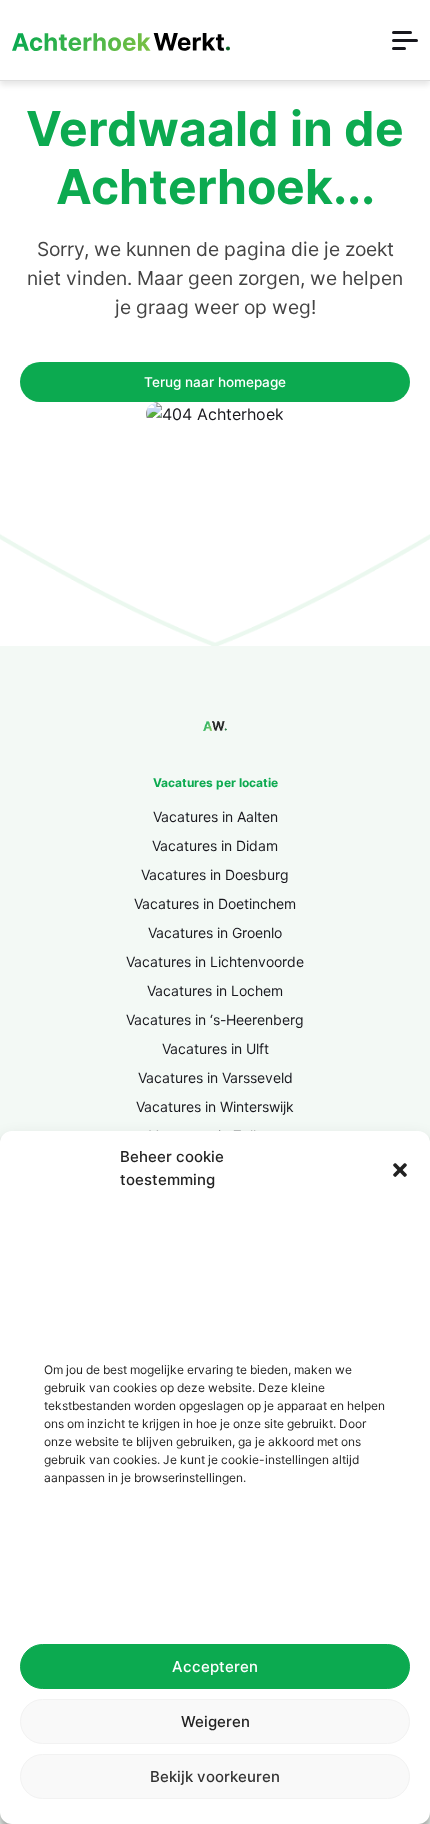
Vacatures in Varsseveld (215, 1077)
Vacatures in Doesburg (215, 874)
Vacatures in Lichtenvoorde (215, 961)
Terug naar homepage (215, 382)
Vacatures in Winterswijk (215, 1106)
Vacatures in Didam (215, 845)
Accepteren (215, 1666)
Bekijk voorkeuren (215, 1776)
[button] (400, 1169)
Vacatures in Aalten (215, 816)
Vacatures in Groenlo (215, 932)
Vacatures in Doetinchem (215, 903)
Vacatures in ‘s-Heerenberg (215, 1019)
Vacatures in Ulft (215, 1048)
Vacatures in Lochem (215, 990)
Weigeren (215, 1721)
